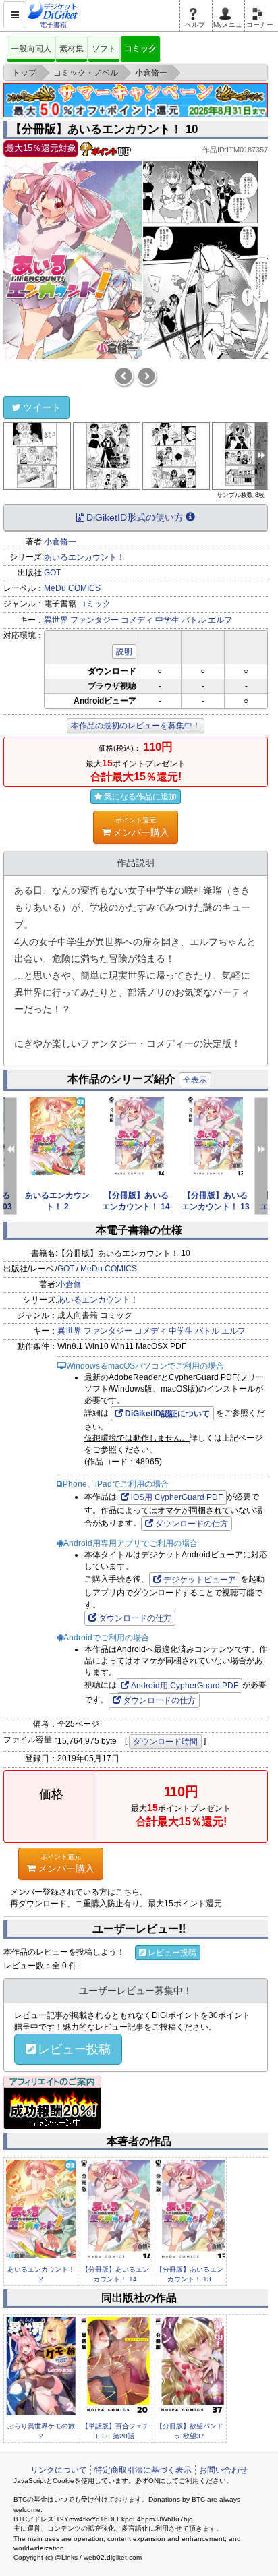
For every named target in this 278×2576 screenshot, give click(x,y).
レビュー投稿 (172, 1953)
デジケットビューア (200, 1580)
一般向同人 (31, 49)
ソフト (104, 49)
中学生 (167, 620)
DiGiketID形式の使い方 (135, 517)
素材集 (72, 49)
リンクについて (59, 2470)
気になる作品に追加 (140, 797)
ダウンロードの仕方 (192, 1524)
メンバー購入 (141, 827)
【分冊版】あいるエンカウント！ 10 (104, 129)
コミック (140, 49)
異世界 (56, 620)
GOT (52, 573)
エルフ (220, 620)
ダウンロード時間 (165, 1742)
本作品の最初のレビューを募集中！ (136, 726)
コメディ (137, 620)
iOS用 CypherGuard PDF (177, 1497)
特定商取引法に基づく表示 (143, 2470)
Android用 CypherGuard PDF (185, 1686)
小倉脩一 (60, 542)
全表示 (195, 1080)
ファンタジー (94, 620)
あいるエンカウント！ (84, 557)
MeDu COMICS (72, 588)
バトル (194, 620)
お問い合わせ (223, 2470)
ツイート (42, 407)
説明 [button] (124, 652)
